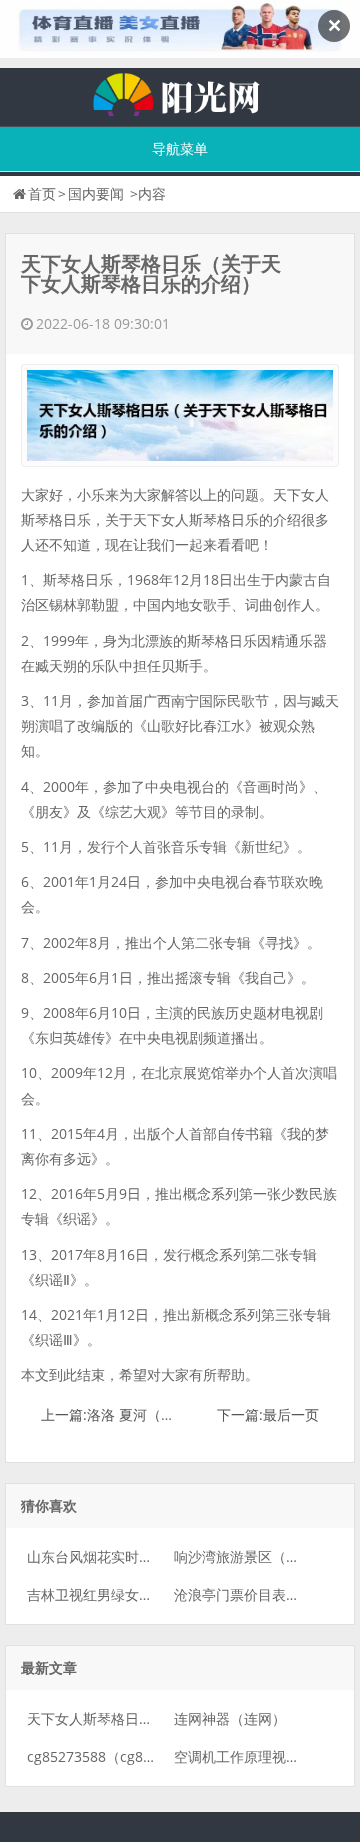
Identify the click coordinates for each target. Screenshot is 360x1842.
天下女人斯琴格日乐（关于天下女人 (139, 1718)
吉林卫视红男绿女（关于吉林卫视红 (139, 1594)
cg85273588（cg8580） (104, 1756)
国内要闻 (96, 193)
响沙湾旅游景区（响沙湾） (258, 1556)
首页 (42, 193)
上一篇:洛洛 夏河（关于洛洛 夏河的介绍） (173, 1414)
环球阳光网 (180, 92)
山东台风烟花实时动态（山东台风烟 (139, 1556)
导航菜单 (180, 148)
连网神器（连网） (230, 1718)
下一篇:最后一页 (268, 1414)
